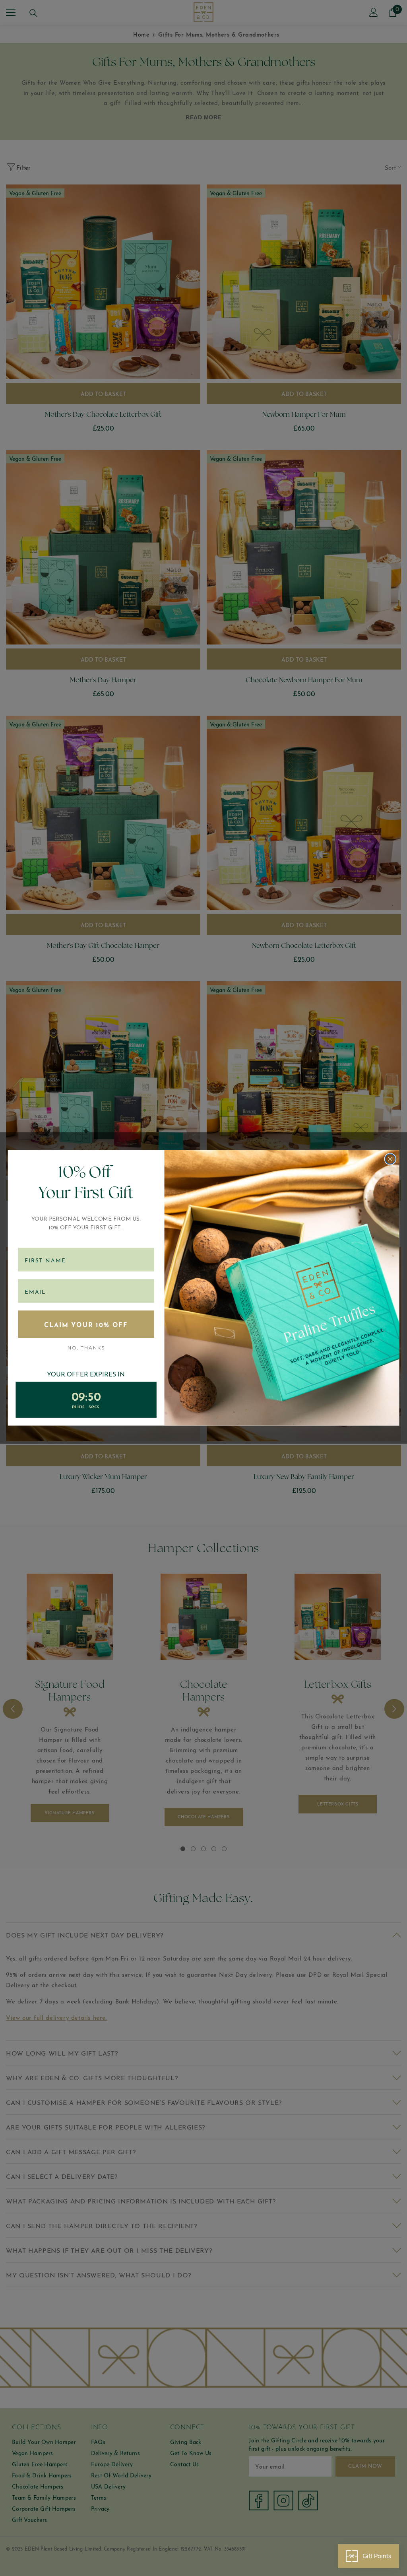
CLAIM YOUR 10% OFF (86, 1324)
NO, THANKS (86, 1348)
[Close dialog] (390, 1159)
